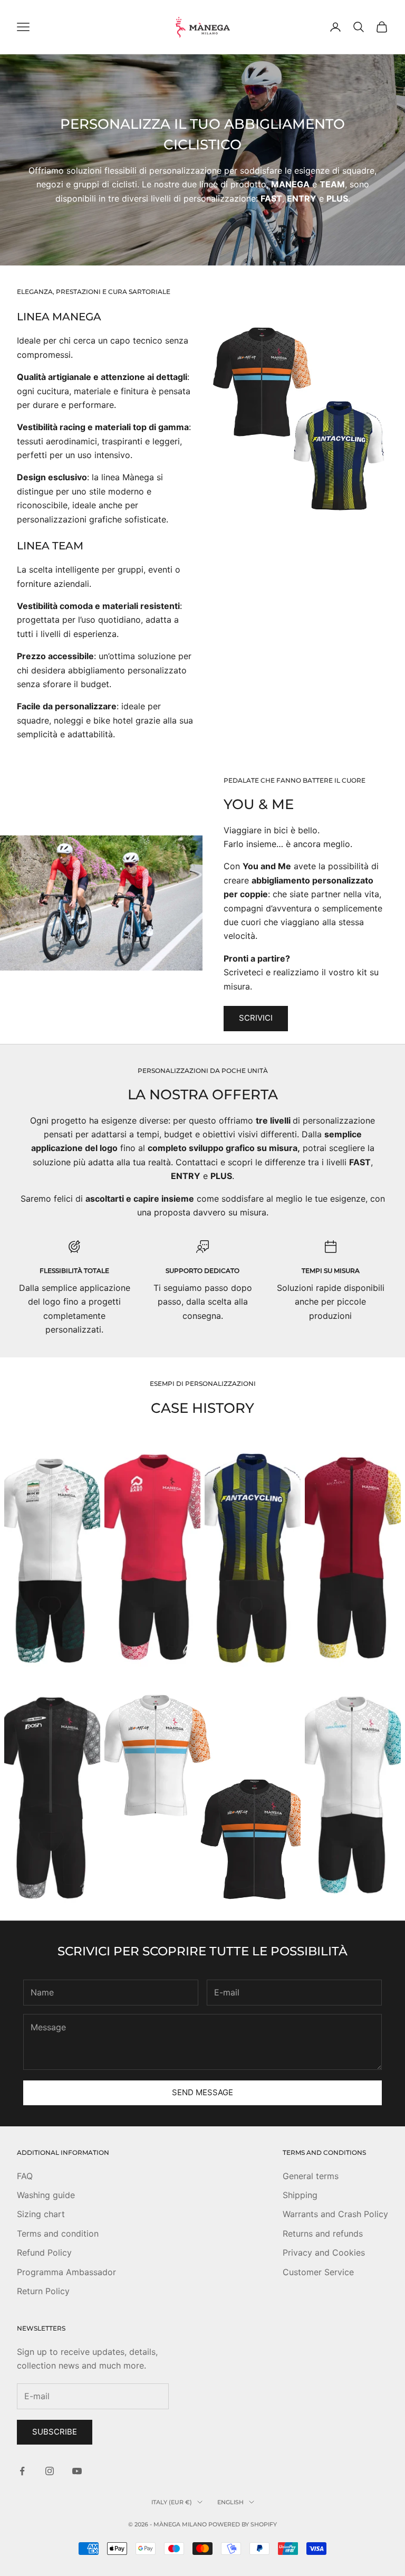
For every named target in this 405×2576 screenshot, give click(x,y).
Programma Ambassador (66, 2272)
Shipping (300, 2195)
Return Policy (43, 2291)
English (230, 2502)
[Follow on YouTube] (77, 2471)
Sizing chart (41, 2214)
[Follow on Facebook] (22, 2471)
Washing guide (46, 2195)
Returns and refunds (323, 2233)
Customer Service (318, 2272)
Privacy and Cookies (324, 2252)
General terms (311, 2176)
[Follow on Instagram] (50, 2471)
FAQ (25, 2176)
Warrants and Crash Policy (335, 2214)
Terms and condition (58, 2233)
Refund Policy (44, 2252)
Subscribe (55, 2432)
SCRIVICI (256, 1018)
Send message (202, 2092)
